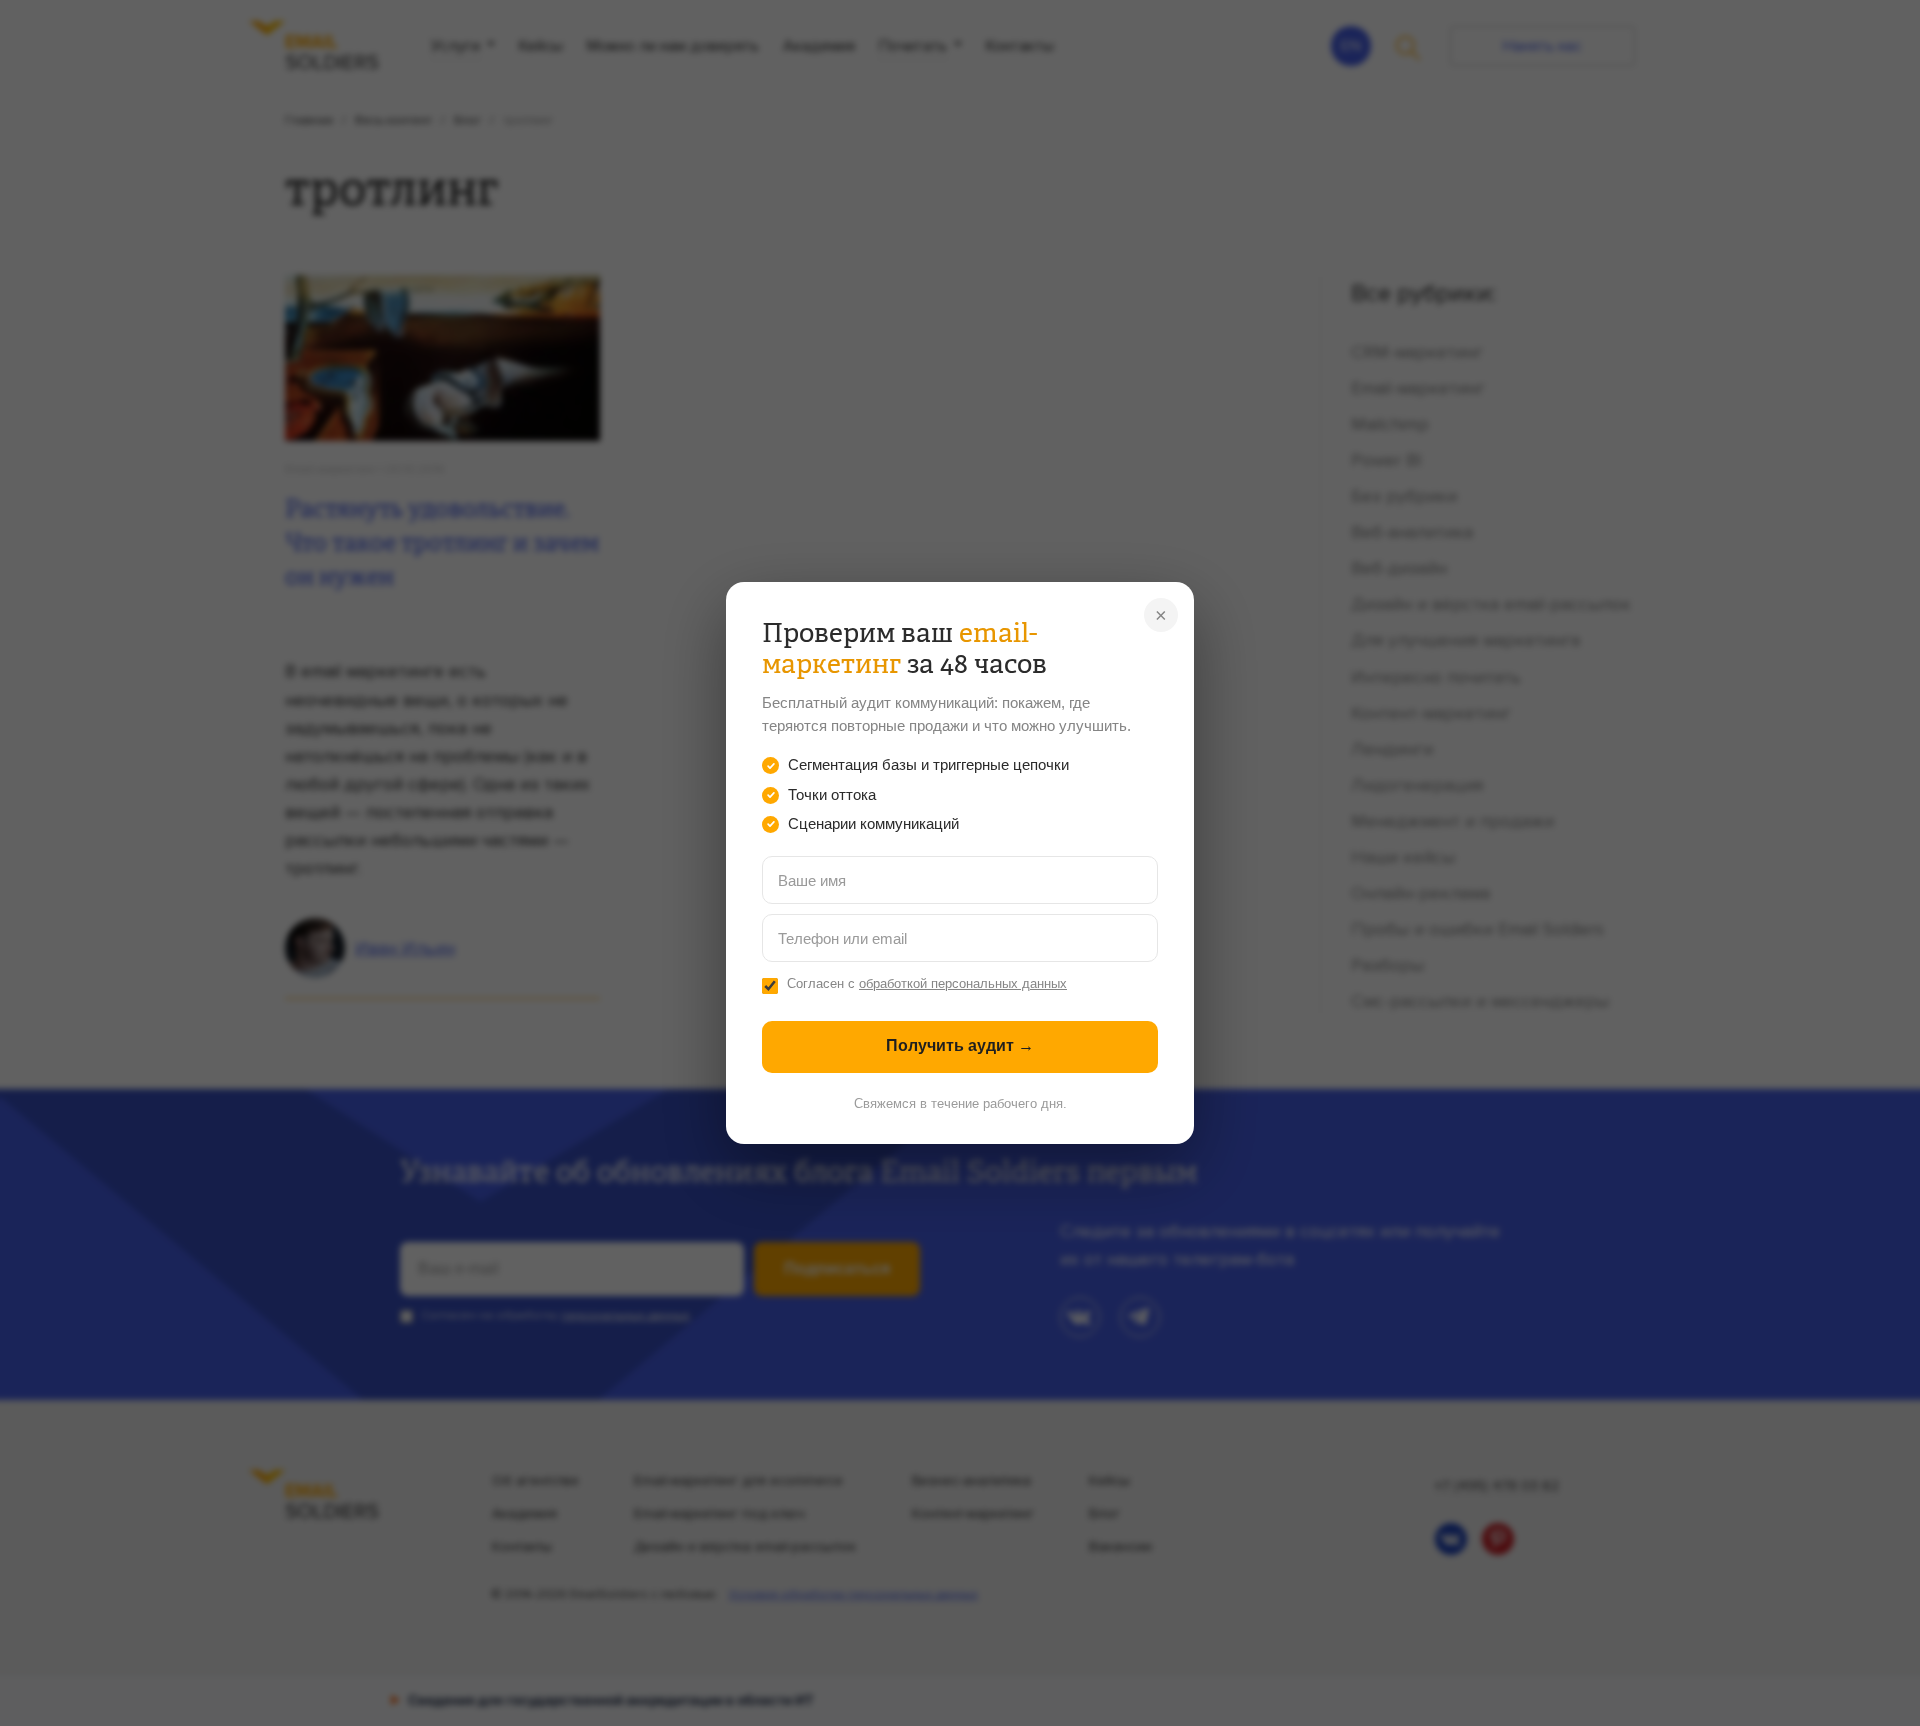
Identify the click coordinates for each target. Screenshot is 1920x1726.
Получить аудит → (960, 1045)
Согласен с (927, 984)
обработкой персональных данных (963, 984)
